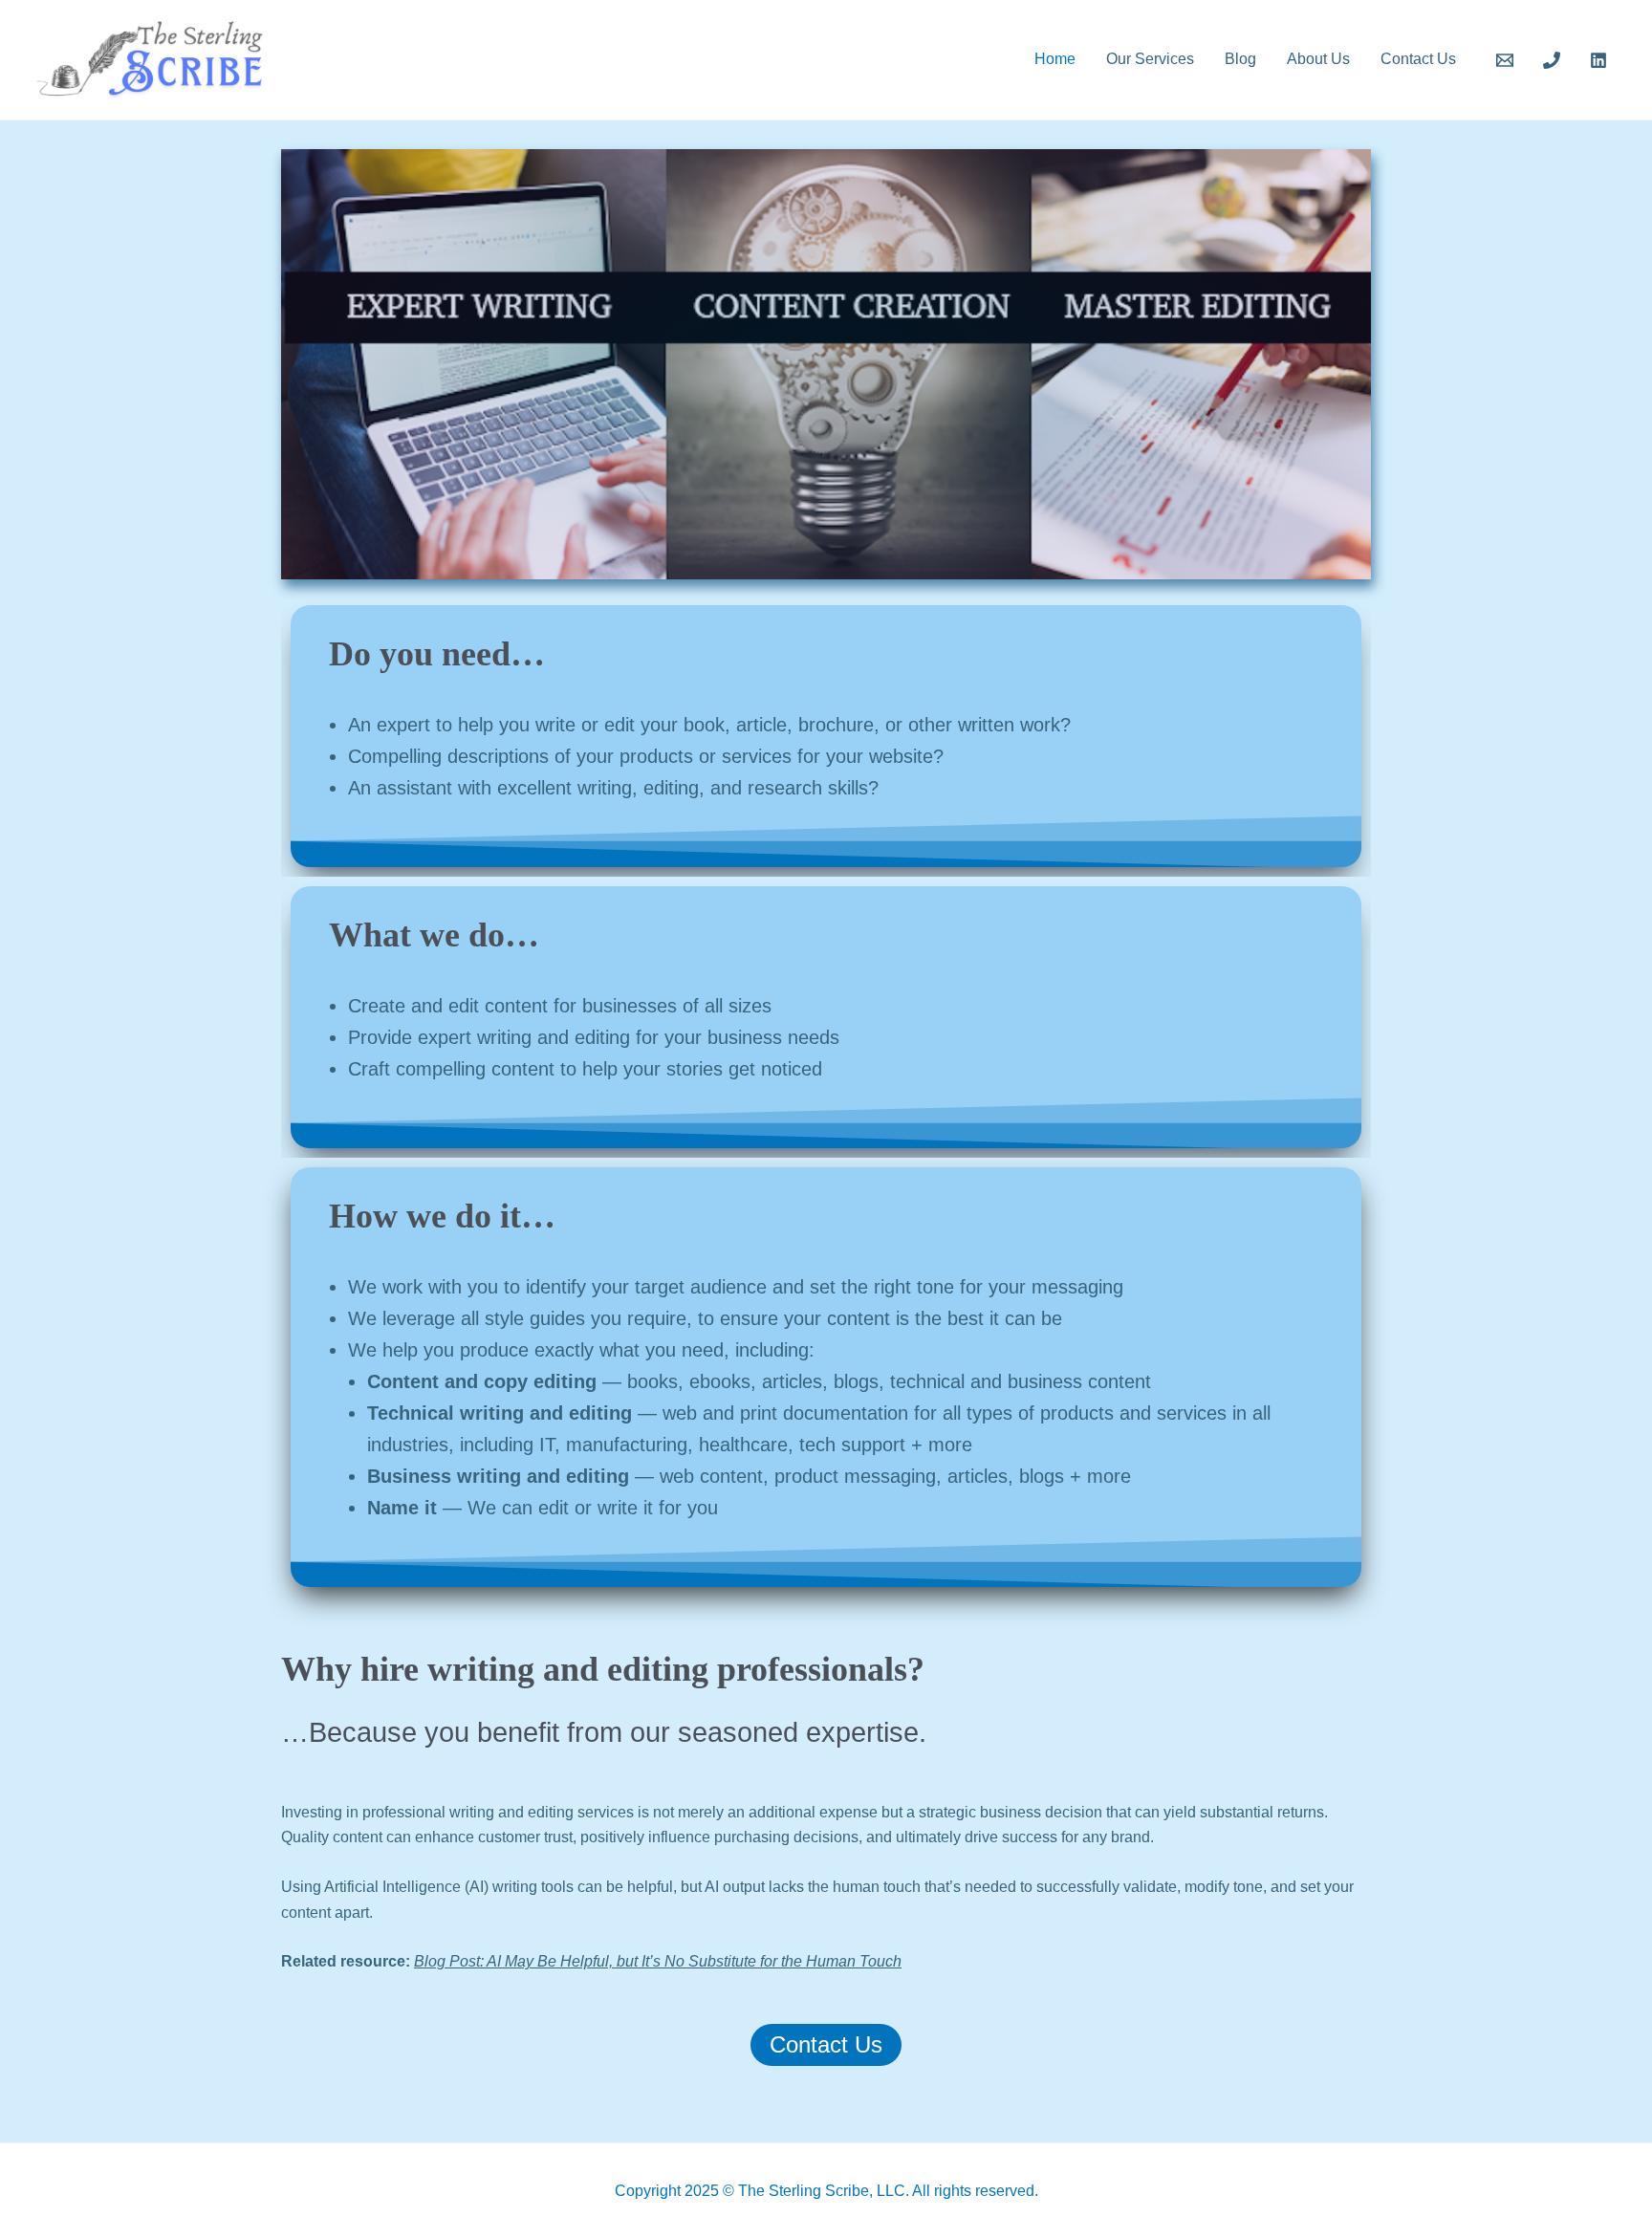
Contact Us (1418, 59)
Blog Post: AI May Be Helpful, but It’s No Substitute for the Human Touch (658, 1961)
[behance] (1508, 60)
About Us (1318, 59)
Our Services (1150, 59)
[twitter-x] (1554, 60)
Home (1055, 59)
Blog (1240, 59)
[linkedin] (1601, 60)
